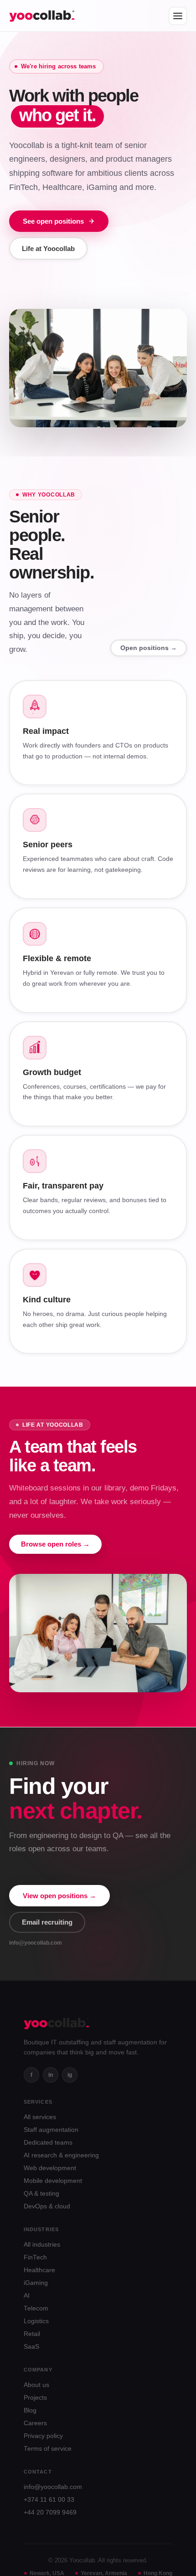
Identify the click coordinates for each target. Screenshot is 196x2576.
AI (27, 2295)
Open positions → (149, 648)
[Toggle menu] (178, 16)
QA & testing (41, 2193)
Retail (32, 2333)
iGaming (36, 2282)
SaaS (31, 2346)
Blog (30, 2410)
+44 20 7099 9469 (50, 2512)
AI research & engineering (61, 2155)
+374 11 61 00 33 (49, 2499)
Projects (35, 2397)
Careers (35, 2423)
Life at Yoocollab (48, 248)
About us (36, 2384)
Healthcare (39, 2270)
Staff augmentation (51, 2129)
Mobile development (53, 2180)
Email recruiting (47, 1922)
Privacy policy (43, 2435)
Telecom (36, 2308)
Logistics (36, 2321)
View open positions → (59, 1895)
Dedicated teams (48, 2142)
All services (40, 2117)
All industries (42, 2244)
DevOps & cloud (47, 2206)
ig (70, 2074)
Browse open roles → (55, 1545)
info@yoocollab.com (53, 2486)
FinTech (35, 2257)
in (51, 2074)
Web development (50, 2168)
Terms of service (48, 2448)
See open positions (53, 221)
